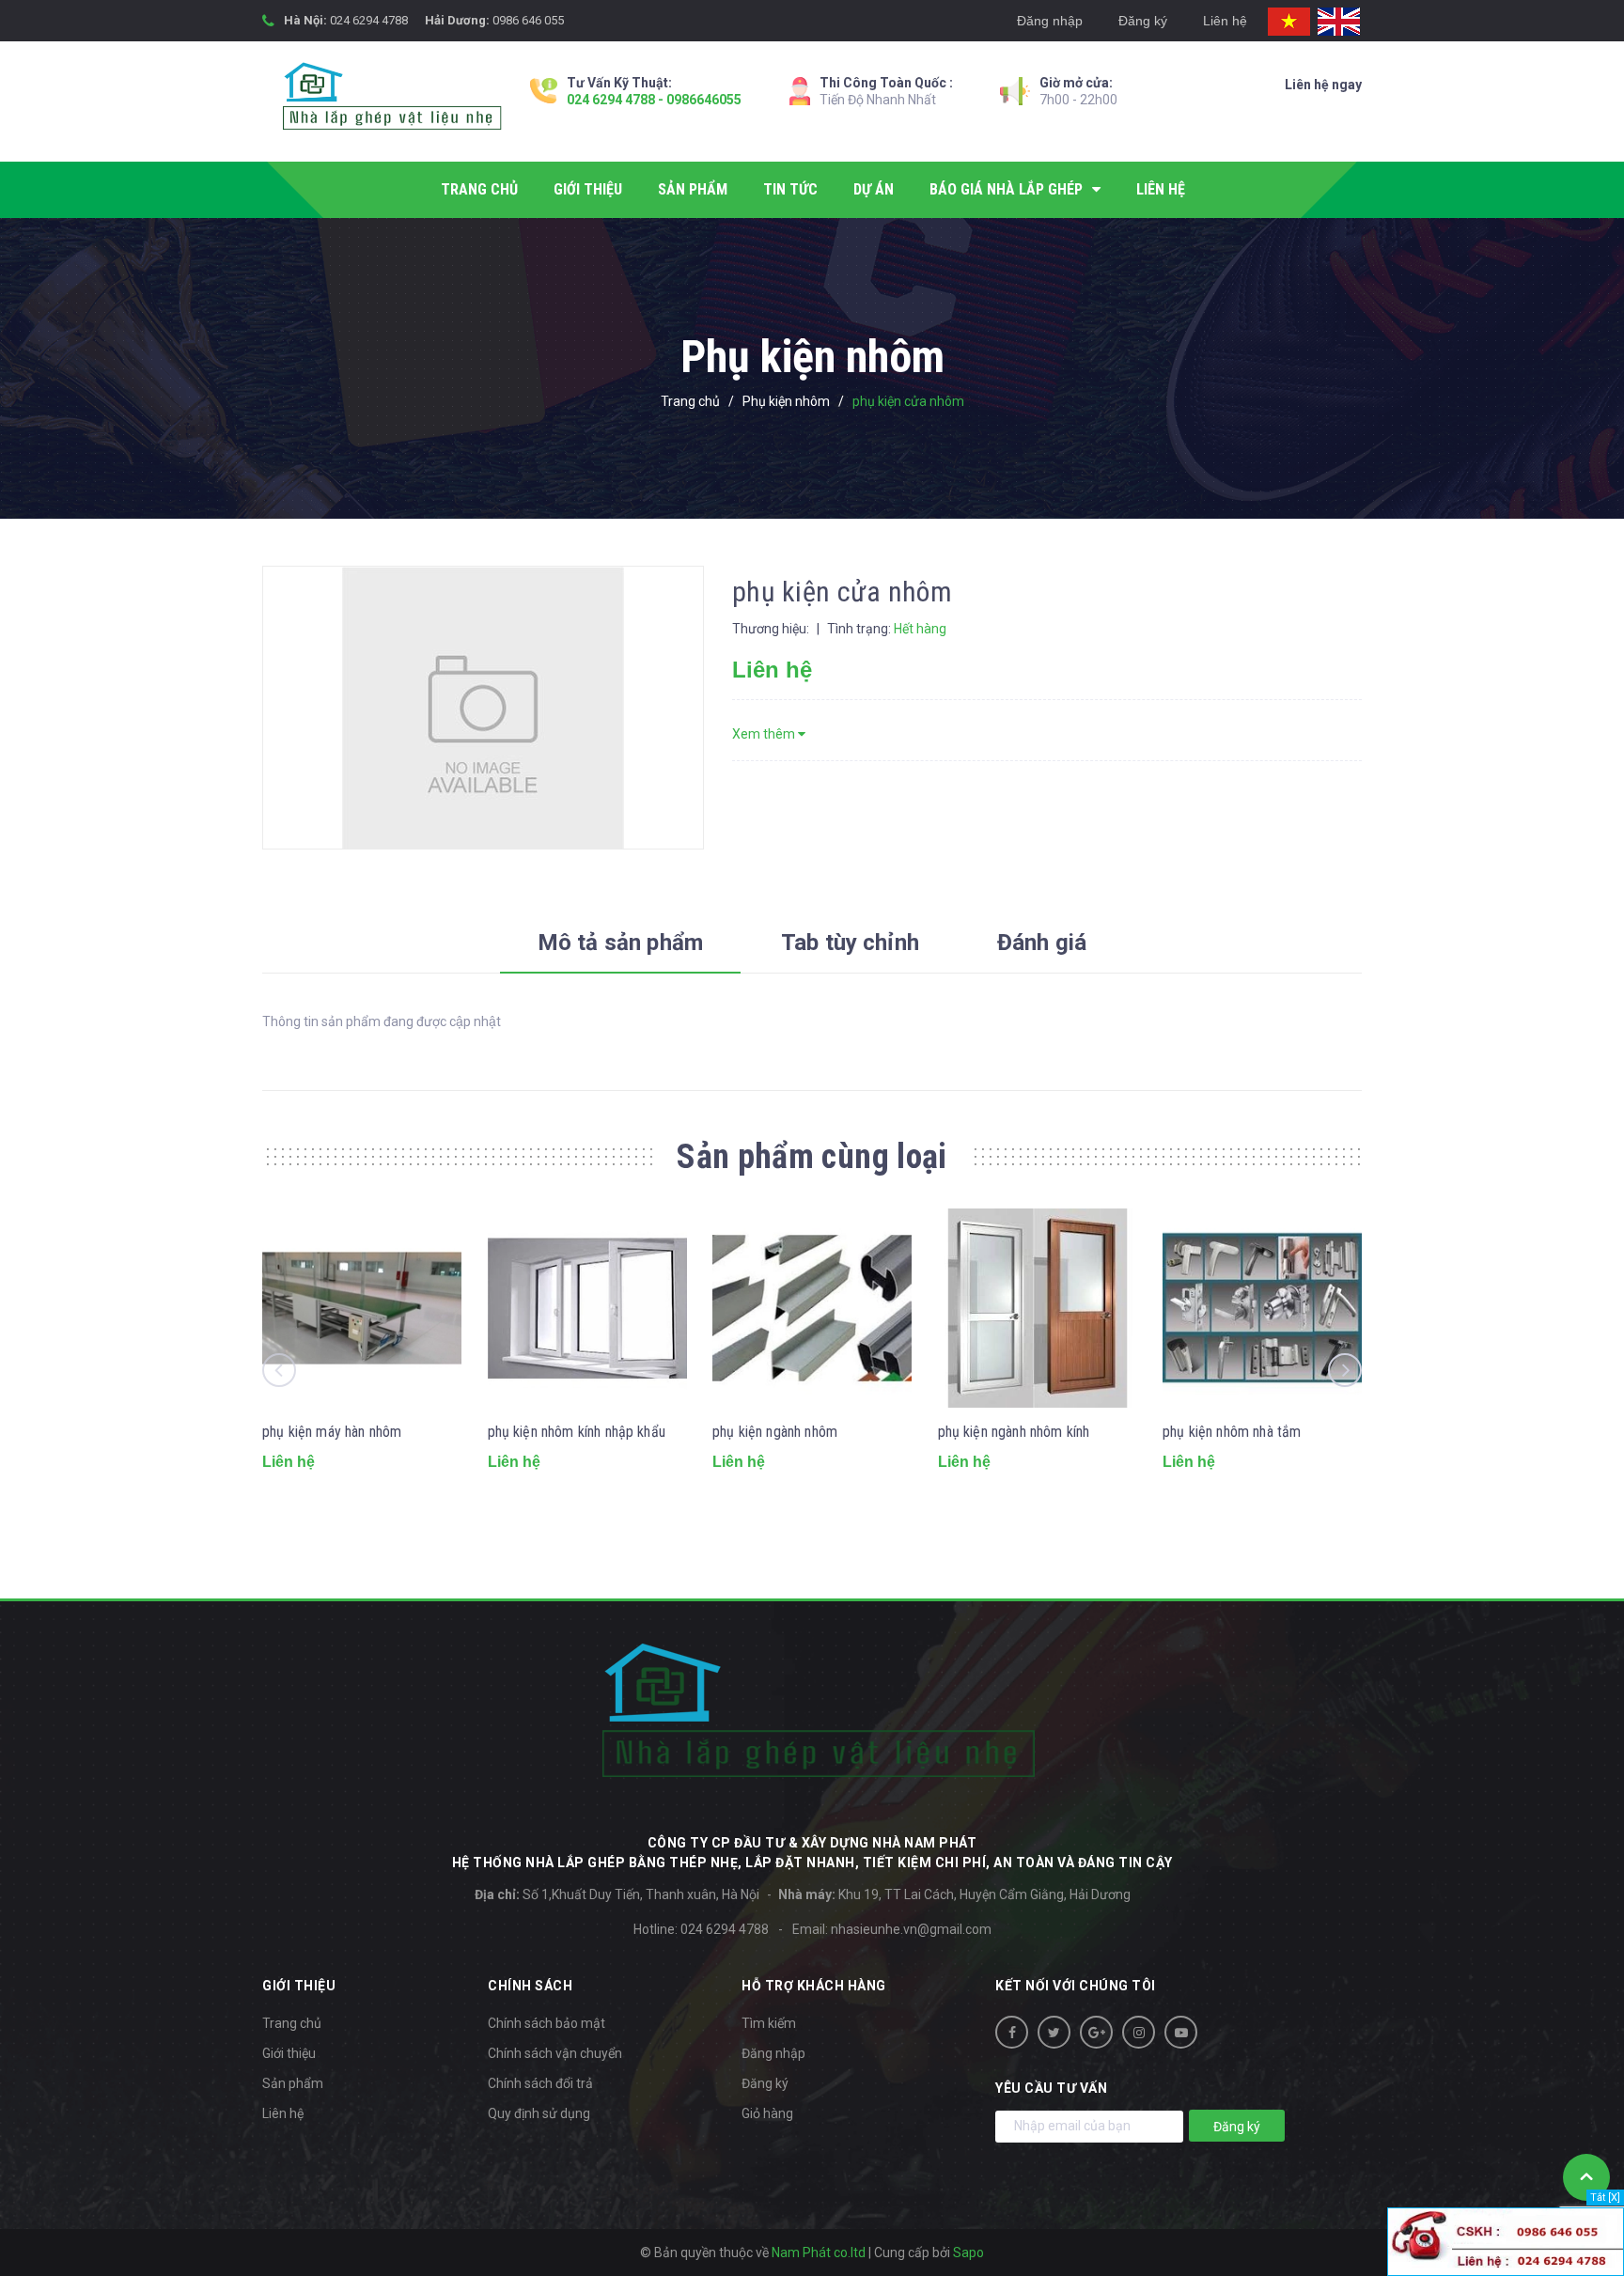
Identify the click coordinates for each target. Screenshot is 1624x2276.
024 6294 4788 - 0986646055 (654, 100)
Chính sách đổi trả (540, 2083)
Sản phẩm (293, 2083)
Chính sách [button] (530, 1986)
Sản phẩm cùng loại (812, 1157)
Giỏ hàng (767, 2113)
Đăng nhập (1050, 21)
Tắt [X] (1605, 2198)
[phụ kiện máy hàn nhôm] (362, 1308)
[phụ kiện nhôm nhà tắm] (1262, 1308)
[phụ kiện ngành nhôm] (812, 1308)
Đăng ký (1143, 21)
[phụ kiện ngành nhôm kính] (1038, 1308)
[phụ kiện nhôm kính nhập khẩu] (587, 1308)
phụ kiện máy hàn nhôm (332, 1432)
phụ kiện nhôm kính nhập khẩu (577, 1432)
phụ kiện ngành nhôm (775, 1432)
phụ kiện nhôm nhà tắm (1232, 1432)
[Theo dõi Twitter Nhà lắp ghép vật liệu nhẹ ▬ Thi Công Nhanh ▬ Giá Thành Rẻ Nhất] (1054, 2032)
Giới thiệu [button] (299, 1986)
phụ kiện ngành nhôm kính (1014, 1432)
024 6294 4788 (369, 20)
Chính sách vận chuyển (555, 2053)
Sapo (968, 2253)
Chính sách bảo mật (547, 2023)
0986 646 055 (528, 20)
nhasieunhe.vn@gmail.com (911, 1929)
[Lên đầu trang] (1586, 2177)
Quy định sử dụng (539, 2113)
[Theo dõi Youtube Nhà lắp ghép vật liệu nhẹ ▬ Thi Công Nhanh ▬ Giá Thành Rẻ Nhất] (1181, 2032)
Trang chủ (292, 2023)
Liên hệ (1225, 21)
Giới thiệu (289, 2053)
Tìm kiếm (769, 2023)
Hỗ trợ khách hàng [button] (814, 1986)
